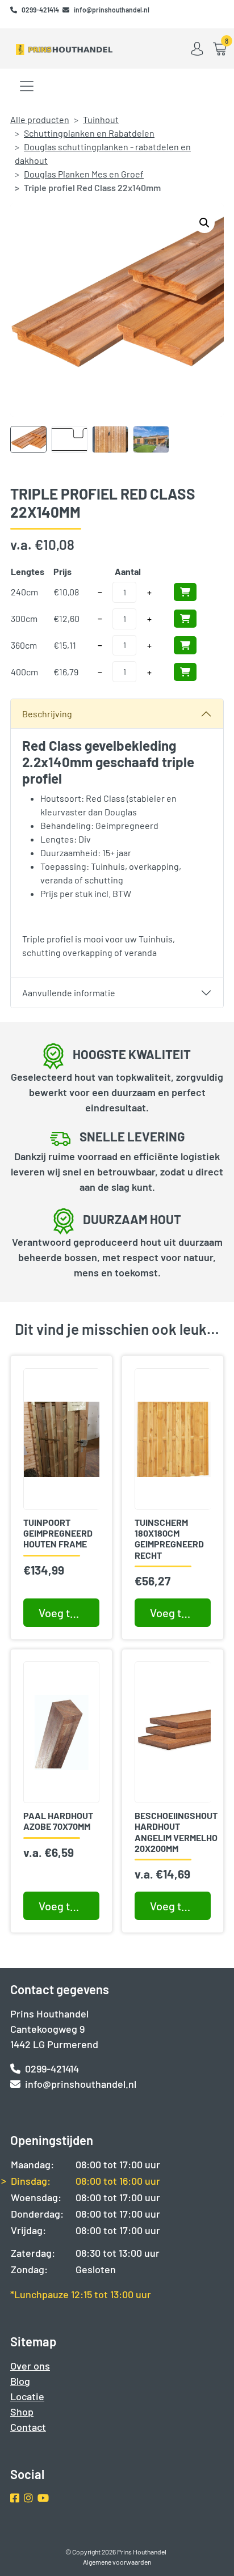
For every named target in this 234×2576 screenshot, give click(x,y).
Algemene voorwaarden (117, 2562)
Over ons (30, 2366)
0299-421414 (41, 10)
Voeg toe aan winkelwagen (69, 1906)
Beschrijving (47, 714)
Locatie (27, 2396)
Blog (20, 2381)
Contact (28, 2427)
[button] (204, 223)
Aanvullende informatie (69, 993)
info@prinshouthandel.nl (112, 10)
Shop (22, 2412)
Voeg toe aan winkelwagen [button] (69, 1613)
